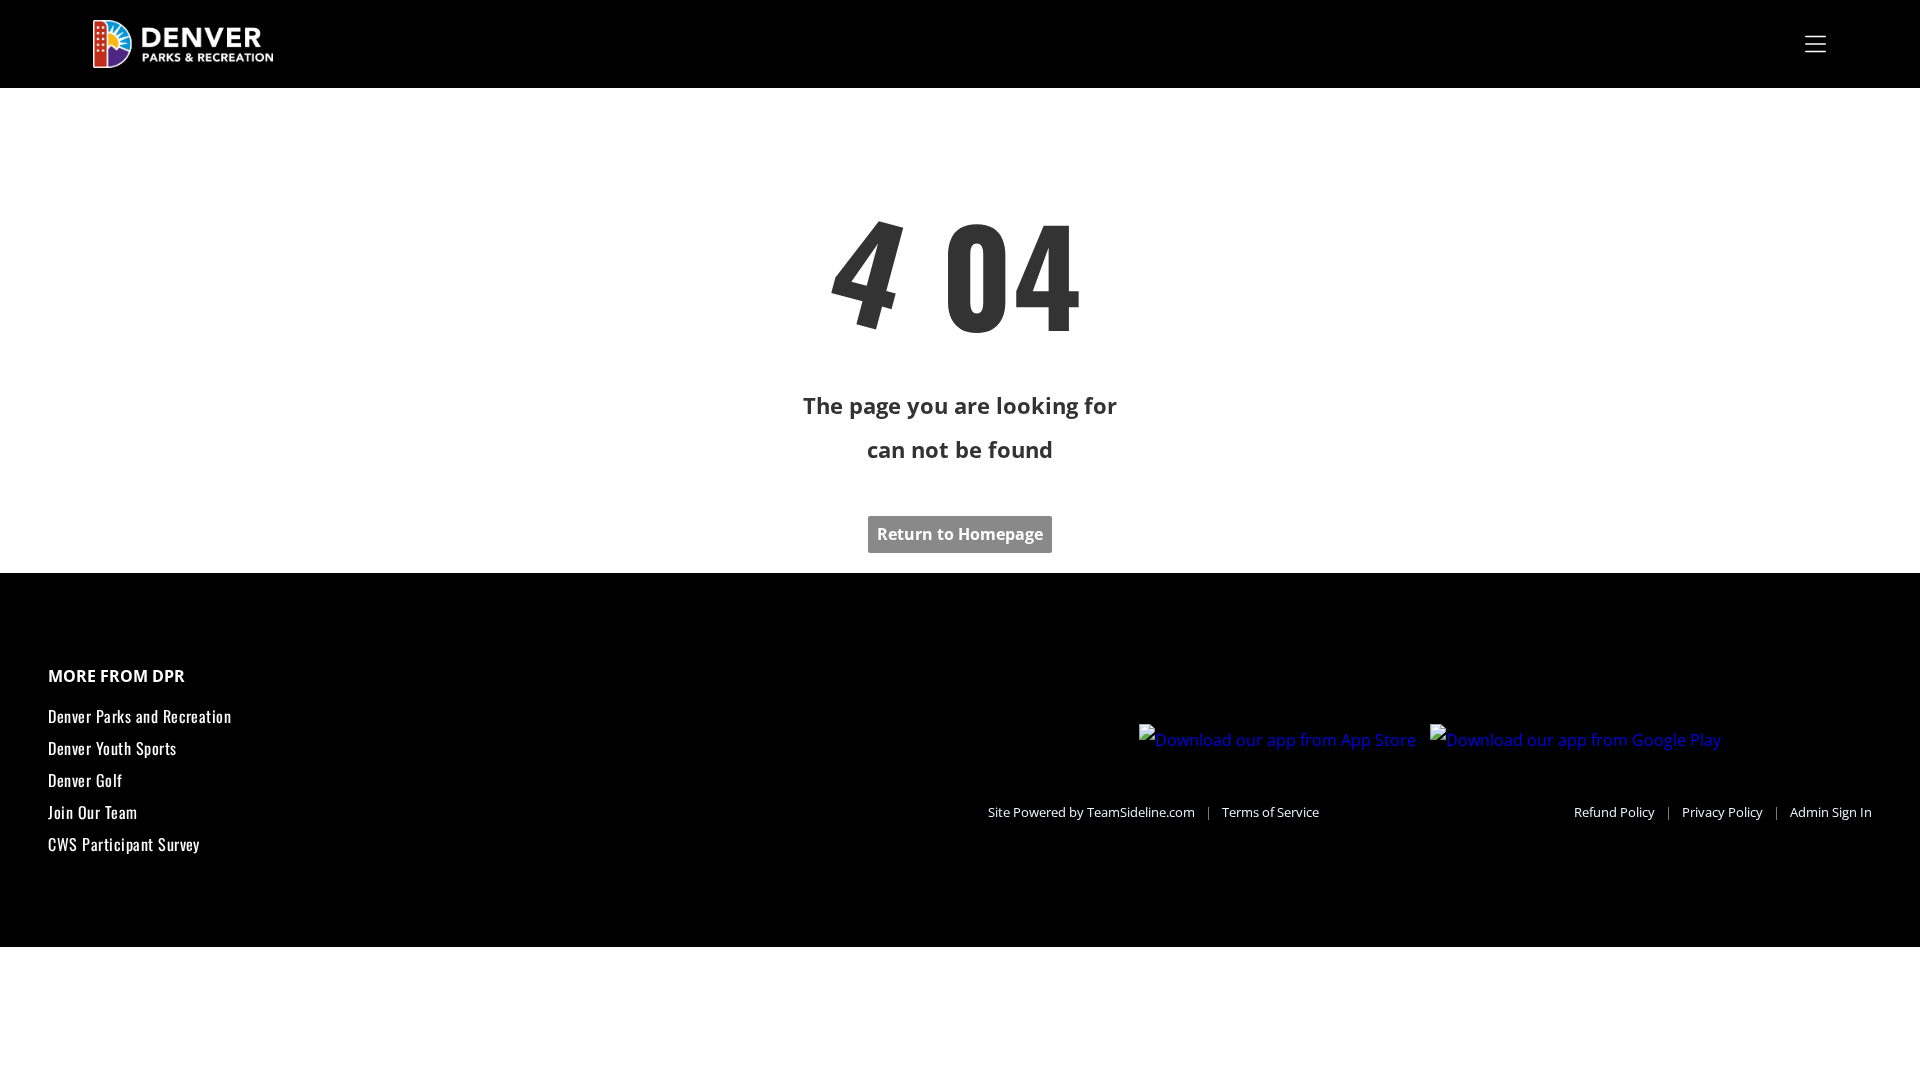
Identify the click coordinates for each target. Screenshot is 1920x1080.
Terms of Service (1270, 812)
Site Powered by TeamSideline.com (1091, 812)
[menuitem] (489, 716)
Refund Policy (1614, 812)
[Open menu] (1815, 44)
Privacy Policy (1722, 812)
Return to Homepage (960, 534)
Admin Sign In (1831, 812)
